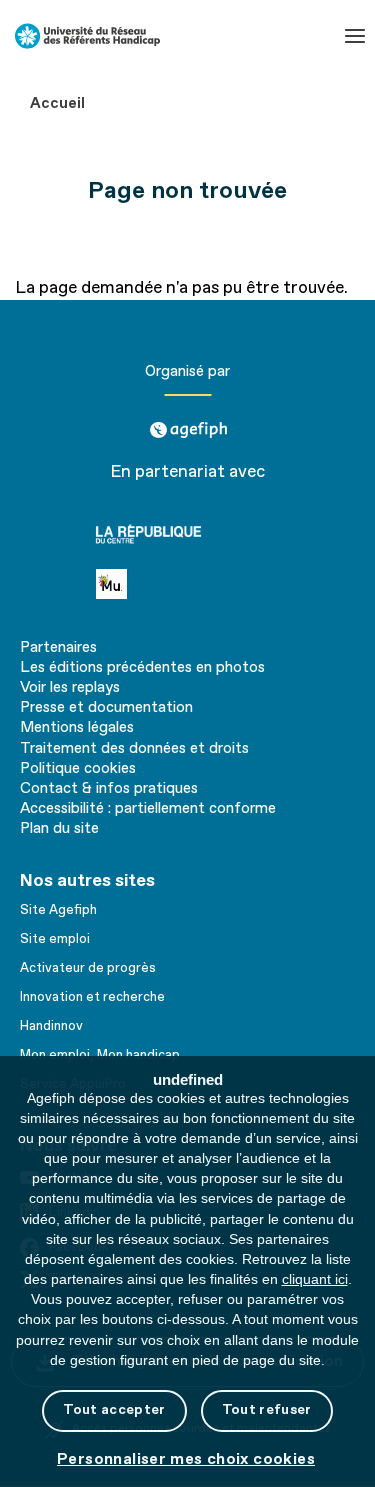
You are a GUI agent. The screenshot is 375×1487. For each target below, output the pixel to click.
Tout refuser (267, 1409)
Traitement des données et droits (134, 749)
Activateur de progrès (88, 968)
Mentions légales (77, 728)
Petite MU (136, 583)
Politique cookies (78, 769)
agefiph (187, 422)
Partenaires (58, 648)
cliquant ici (315, 1279)
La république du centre (183, 533)
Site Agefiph (58, 910)
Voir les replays (70, 688)
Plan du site (59, 829)
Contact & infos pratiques (109, 789)
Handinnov (51, 1026)
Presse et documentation (106, 708)
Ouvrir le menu (355, 36)
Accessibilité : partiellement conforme (148, 809)
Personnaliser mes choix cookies (186, 1459)
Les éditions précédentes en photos (142, 668)
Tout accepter (114, 1409)
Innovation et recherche (92, 997)
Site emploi (55, 939)
